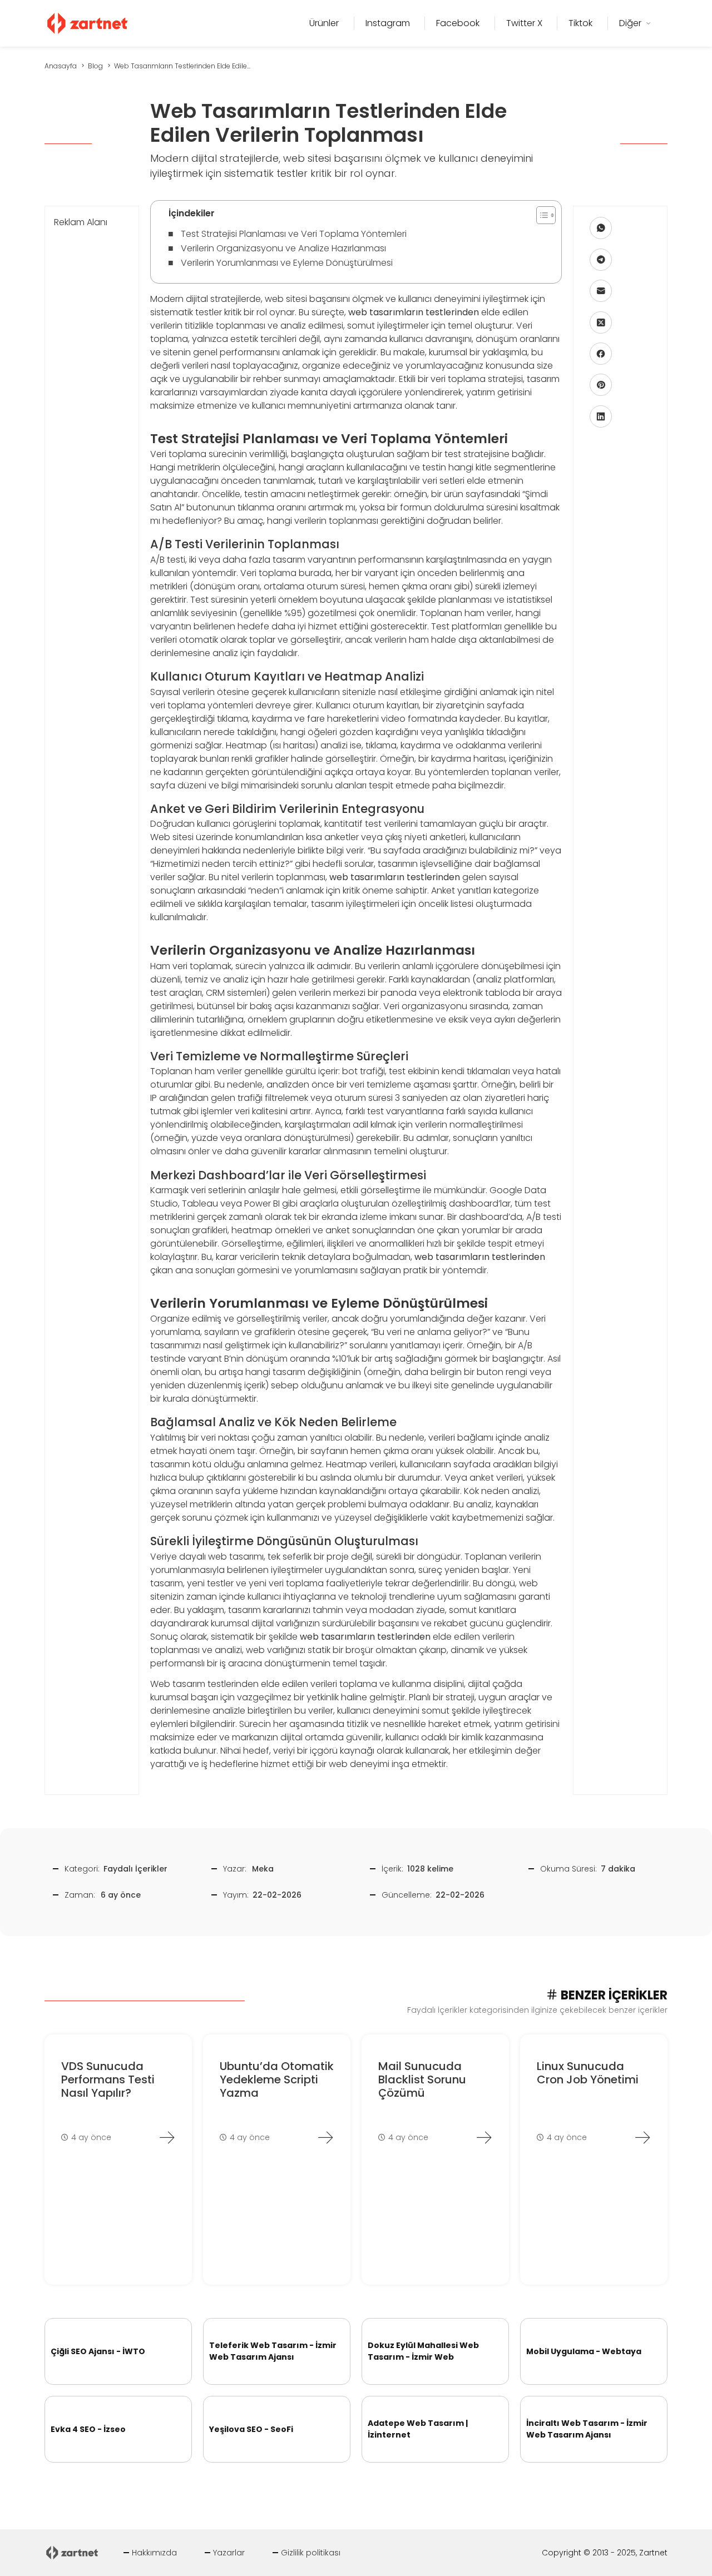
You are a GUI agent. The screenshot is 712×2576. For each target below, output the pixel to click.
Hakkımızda (154, 2553)
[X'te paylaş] (601, 322)
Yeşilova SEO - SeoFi (251, 2429)
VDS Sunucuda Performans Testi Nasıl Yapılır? (108, 2079)
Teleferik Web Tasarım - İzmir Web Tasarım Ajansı (273, 2351)
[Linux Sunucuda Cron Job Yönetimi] (642, 2137)
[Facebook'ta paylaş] (601, 354)
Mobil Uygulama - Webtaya (584, 2351)
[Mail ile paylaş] (601, 291)
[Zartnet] (88, 23)
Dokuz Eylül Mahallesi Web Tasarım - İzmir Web (423, 2351)
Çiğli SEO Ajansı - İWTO (98, 2351)
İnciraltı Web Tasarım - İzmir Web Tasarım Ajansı (587, 2429)
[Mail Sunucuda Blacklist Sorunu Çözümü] (484, 2137)
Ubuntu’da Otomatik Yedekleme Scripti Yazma (277, 2079)
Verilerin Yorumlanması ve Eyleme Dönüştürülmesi (287, 263)
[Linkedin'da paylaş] (601, 416)
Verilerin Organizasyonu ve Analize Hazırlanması (283, 248)
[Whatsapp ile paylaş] (601, 228)
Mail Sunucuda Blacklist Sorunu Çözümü (422, 2079)
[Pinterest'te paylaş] (601, 385)
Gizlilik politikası (311, 2553)
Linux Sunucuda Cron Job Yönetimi (588, 2073)
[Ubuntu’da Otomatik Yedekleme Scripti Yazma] (325, 2137)
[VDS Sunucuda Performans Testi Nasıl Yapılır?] (167, 2137)
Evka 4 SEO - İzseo (88, 2429)
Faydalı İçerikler (135, 1869)
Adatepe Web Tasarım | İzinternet (418, 2429)
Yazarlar (229, 2553)
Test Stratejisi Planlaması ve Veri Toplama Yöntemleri (294, 234)
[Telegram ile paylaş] (601, 260)
